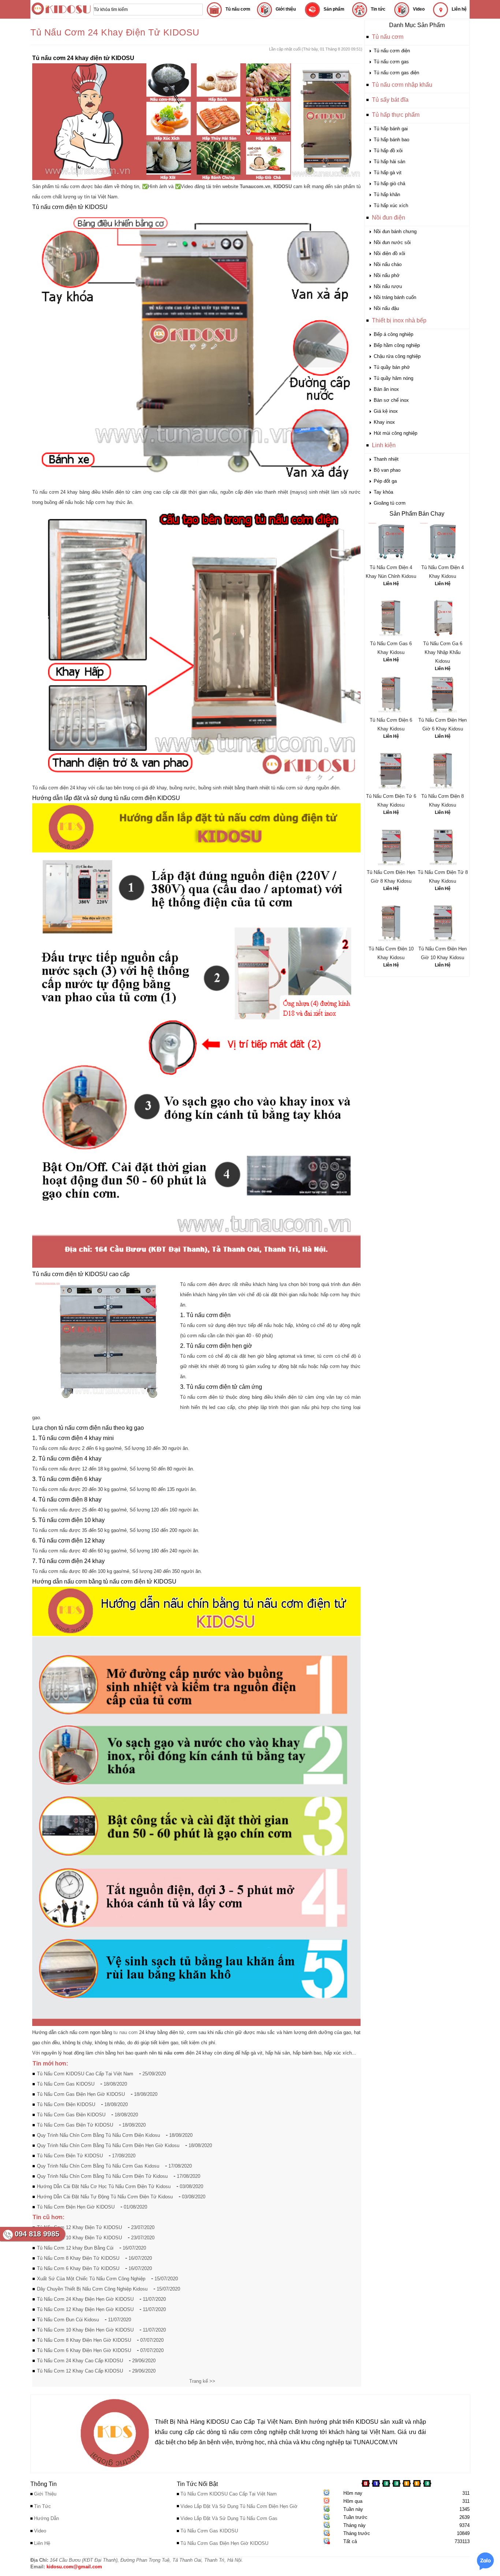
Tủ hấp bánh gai (391, 129)
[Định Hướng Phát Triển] (115, 2469)
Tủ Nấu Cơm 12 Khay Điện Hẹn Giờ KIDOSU (85, 2309)
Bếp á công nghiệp (393, 334)
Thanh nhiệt (386, 459)
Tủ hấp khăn (387, 195)
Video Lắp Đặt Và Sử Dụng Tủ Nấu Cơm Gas (229, 2518)
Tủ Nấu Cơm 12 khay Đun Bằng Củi (75, 2248)
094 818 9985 (37, 2234)
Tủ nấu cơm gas (391, 62)
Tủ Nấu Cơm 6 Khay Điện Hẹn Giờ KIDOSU (84, 2350)
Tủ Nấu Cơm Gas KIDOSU (66, 2084)
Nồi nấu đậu (386, 308)
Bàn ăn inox (386, 389)
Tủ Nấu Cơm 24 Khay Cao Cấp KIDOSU (80, 2361)
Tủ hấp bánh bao (391, 140)
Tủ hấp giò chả (389, 184)
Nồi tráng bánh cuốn (395, 297)
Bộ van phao (387, 470)
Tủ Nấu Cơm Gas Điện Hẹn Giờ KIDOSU (81, 2094)
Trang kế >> (202, 2381)
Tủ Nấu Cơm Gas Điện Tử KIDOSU (75, 2125)
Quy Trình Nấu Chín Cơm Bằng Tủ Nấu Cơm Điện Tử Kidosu (102, 2176)
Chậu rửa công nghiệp (397, 356)
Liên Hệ (391, 584)
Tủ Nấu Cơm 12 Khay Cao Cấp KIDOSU (80, 2371)
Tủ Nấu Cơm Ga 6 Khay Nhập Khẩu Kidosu (443, 652)
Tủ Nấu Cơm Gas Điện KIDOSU (71, 2115)
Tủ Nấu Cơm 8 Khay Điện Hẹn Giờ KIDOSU (84, 2340)
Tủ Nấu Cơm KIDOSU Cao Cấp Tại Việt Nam (85, 2074)
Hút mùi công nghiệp (395, 433)
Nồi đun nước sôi (392, 242)
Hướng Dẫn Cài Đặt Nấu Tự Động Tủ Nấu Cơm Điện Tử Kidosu (105, 2197)
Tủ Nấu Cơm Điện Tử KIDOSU (70, 2156)
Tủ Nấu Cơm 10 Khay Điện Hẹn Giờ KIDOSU (85, 2330)
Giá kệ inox (386, 411)
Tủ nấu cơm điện (392, 51)
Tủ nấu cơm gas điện (396, 73)
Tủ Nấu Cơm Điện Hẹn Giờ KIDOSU (76, 2207)
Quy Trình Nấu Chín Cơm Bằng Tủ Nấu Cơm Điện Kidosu (98, 2135)
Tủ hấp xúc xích (391, 205)
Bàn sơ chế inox (391, 400)
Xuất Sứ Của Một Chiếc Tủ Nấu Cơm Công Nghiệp (91, 2279)
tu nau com (125, 2032)
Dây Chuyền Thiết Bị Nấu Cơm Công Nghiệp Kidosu (92, 2289)
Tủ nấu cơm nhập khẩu (402, 85)
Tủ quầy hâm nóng (393, 378)
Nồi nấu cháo (388, 264)
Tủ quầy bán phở (392, 367)
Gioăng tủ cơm (390, 503)
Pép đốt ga (385, 481)
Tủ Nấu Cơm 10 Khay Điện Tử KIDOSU (79, 2238)
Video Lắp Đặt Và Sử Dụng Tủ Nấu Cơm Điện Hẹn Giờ (239, 2506)
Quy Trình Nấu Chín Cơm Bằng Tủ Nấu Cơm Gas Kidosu (98, 2166)
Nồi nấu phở (387, 275)
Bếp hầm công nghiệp (397, 345)
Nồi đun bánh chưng (395, 231)
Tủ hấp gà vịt (388, 173)
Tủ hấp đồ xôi (388, 151)
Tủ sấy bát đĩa (390, 100)
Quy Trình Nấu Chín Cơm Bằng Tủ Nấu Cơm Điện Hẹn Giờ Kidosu (108, 2145)
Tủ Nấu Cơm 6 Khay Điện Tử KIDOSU (78, 2268)
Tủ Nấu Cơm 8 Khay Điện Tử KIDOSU (78, 2258)
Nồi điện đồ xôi (389, 253)
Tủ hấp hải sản (389, 162)
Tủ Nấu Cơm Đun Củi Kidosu (68, 2320)
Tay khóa (383, 492)
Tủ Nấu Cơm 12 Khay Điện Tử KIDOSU (79, 2227)
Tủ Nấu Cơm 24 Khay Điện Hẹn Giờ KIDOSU (85, 2299)
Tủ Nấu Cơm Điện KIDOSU (66, 2104)
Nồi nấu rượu (388, 286)
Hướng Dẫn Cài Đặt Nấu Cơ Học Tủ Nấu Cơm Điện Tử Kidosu (104, 2186)
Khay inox (384, 422)
